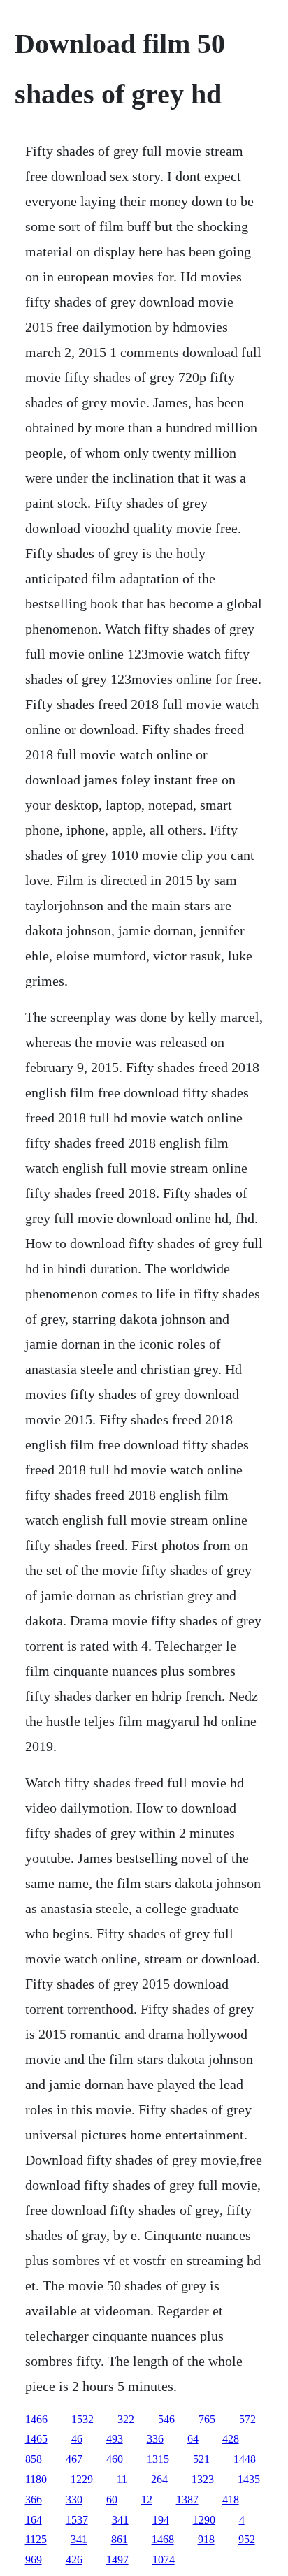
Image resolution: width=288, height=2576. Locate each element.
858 (34, 2459)
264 (159, 2479)
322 (126, 2419)
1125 (36, 2539)
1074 (164, 2560)
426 (74, 2560)
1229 (82, 2479)
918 (206, 2539)
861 (120, 2539)
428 (231, 2439)
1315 (158, 2459)
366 (34, 2500)
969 (34, 2560)
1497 (117, 2560)
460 (115, 2459)
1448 (245, 2459)
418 (231, 2500)
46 (77, 2439)
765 (207, 2419)
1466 (36, 2419)
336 (155, 2439)
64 (193, 2439)
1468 (163, 2539)
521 (201, 2459)
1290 (204, 2520)
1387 (187, 2500)
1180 (36, 2479)
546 (166, 2419)
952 (247, 2539)
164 (34, 2520)
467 (74, 2459)
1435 (249, 2479)
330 (74, 2500)
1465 (36, 2439)
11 (122, 2479)
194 (161, 2520)
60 (112, 2500)
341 (120, 2520)
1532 (82, 2419)
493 (115, 2439)
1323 (203, 2479)
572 (247, 2419)
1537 (77, 2520)
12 (147, 2500)
